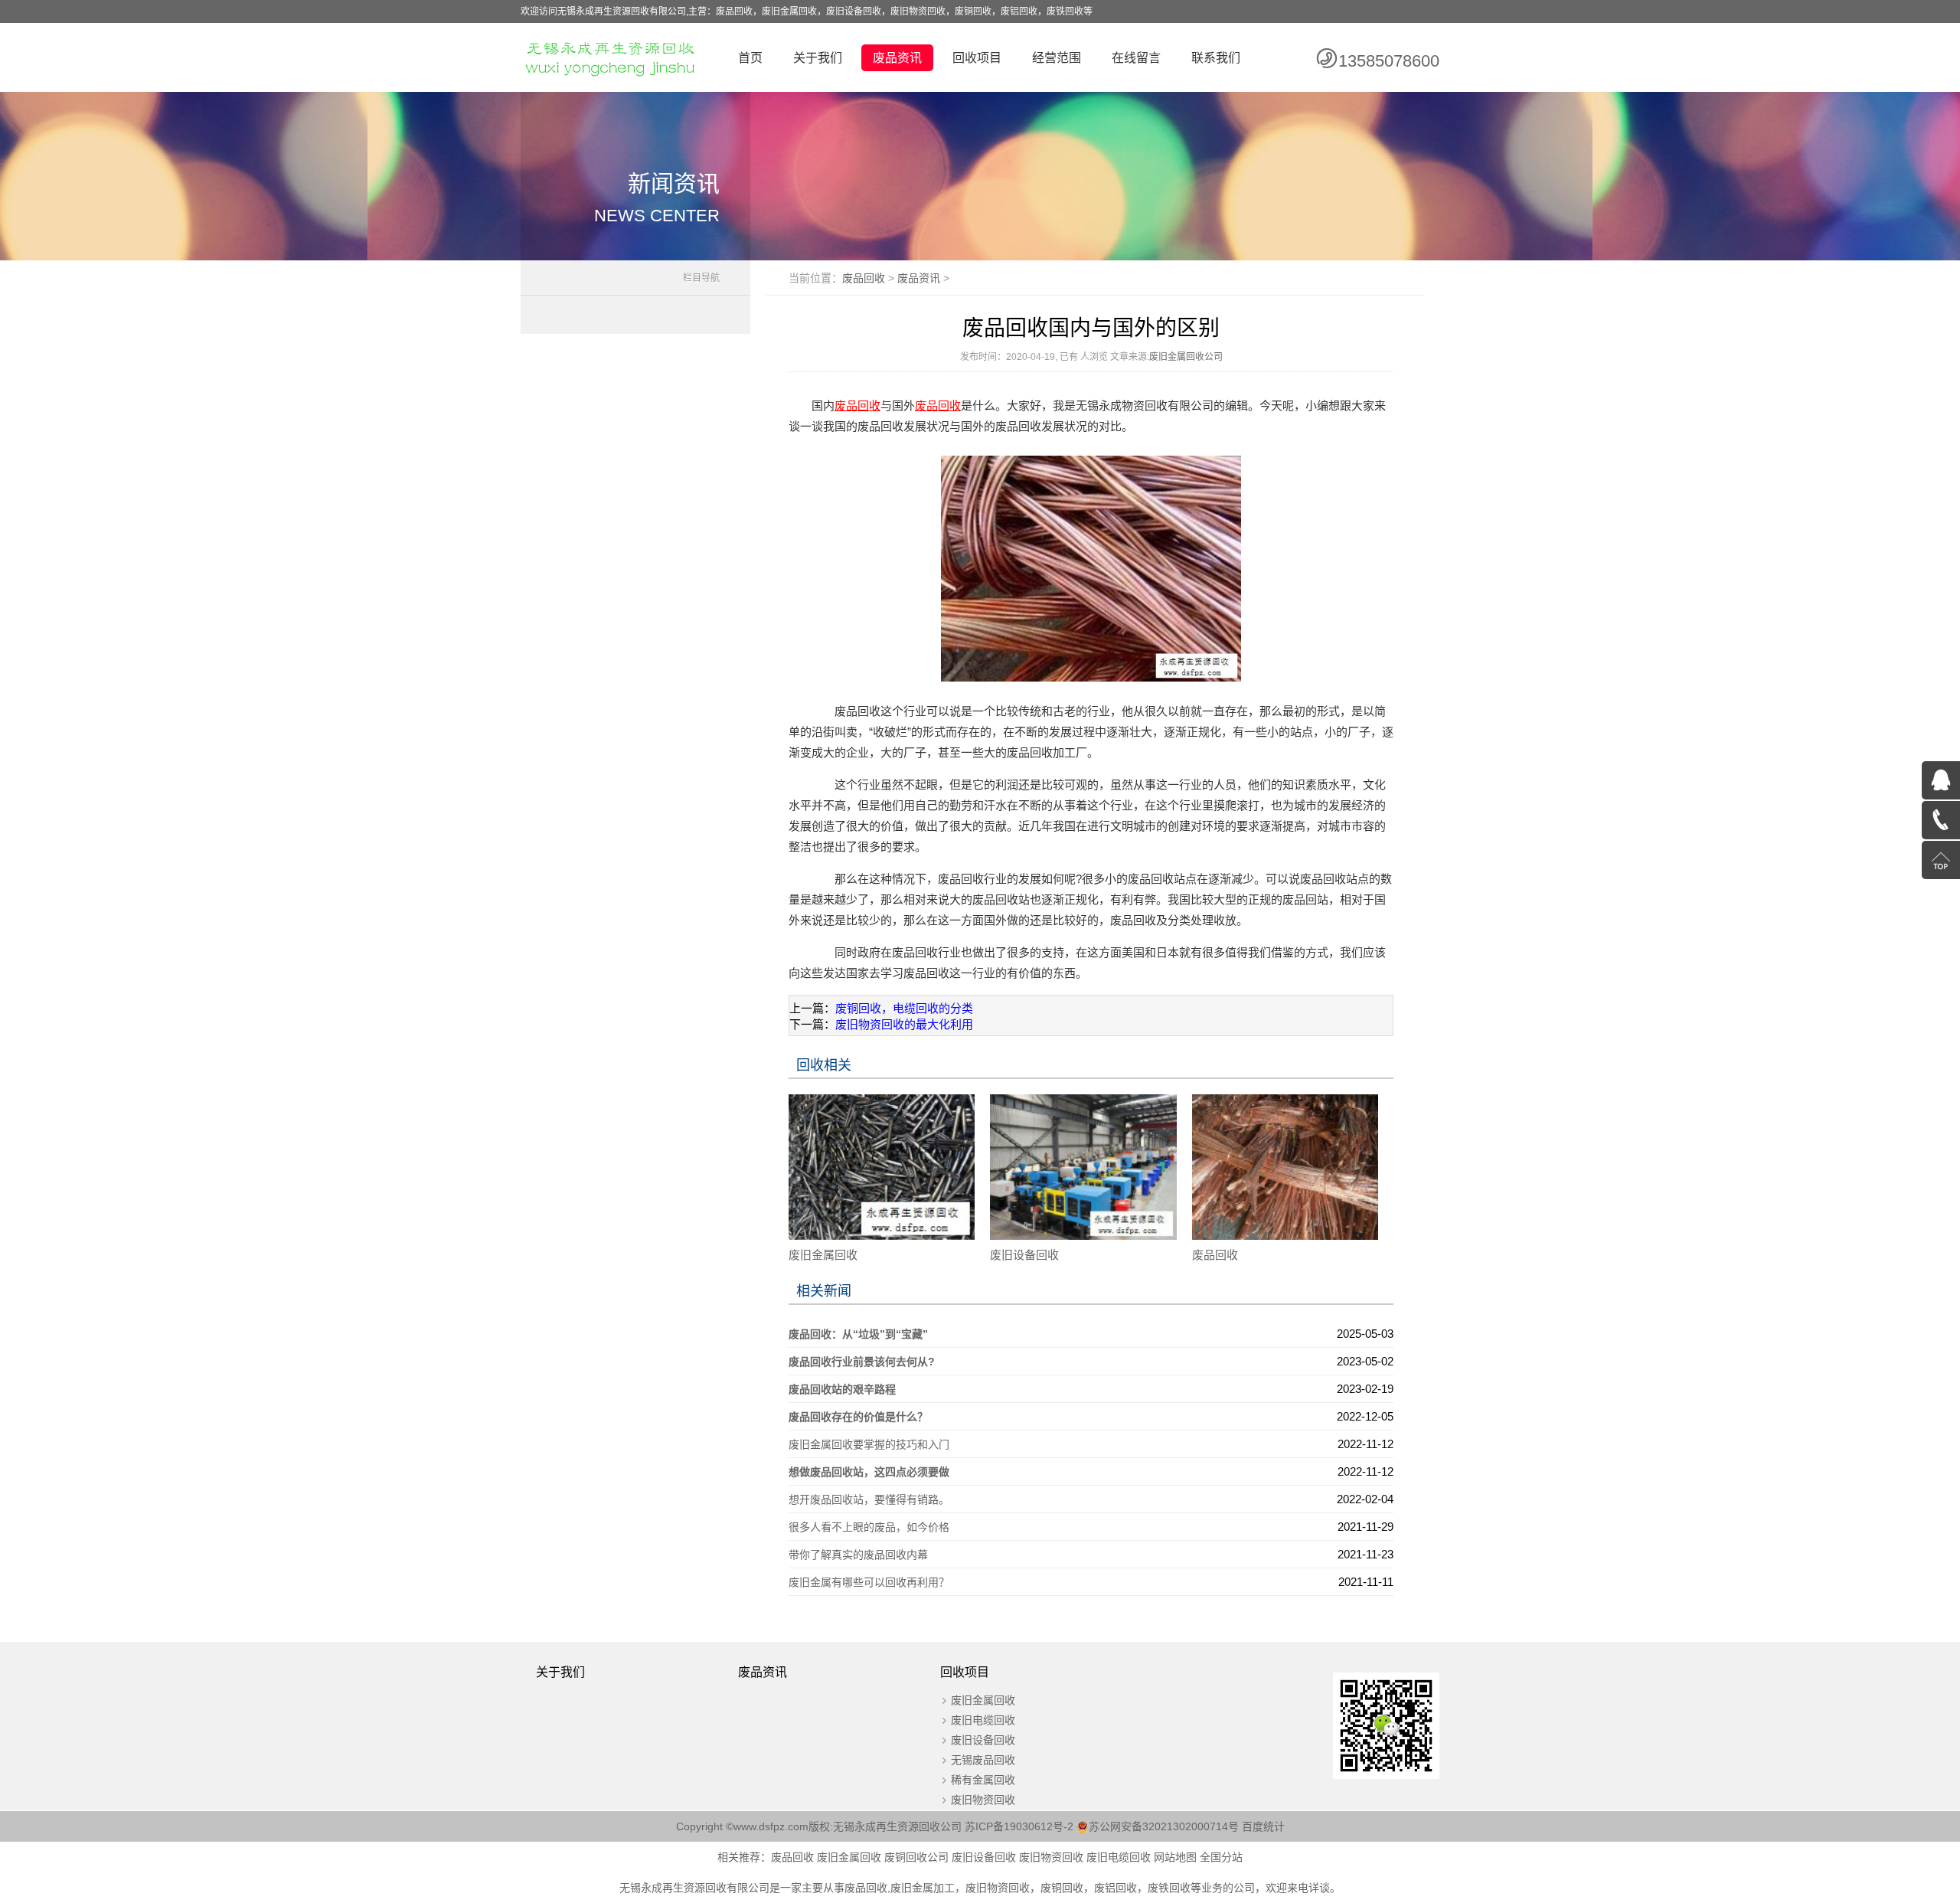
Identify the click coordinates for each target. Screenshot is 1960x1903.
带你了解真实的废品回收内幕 (858, 1555)
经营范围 (1057, 58)
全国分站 (1221, 1857)
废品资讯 (897, 58)
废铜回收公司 (916, 1857)
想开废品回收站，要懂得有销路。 (869, 1499)
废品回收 (864, 278)
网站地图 (1175, 1857)
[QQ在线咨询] (1941, 780)
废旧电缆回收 (983, 1720)
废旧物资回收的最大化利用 (904, 1024)
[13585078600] (1941, 820)
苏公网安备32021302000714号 (1164, 1826)
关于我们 (818, 58)
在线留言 (1136, 58)
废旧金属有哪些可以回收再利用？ (869, 1582)
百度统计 (1263, 1826)
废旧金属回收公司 (1186, 357)
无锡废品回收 (983, 1760)
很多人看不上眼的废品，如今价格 (869, 1527)
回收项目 (977, 58)
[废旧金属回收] (882, 1166)
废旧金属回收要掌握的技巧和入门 (869, 1444)
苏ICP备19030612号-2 (1021, 1826)
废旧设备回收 (1024, 1255)
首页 (750, 58)
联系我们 (1216, 58)
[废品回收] (1285, 1166)
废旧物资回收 (983, 1800)
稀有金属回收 (983, 1780)
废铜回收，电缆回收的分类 (904, 1008)
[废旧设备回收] (1083, 1166)
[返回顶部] (1941, 860)
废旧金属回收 (823, 1255)
